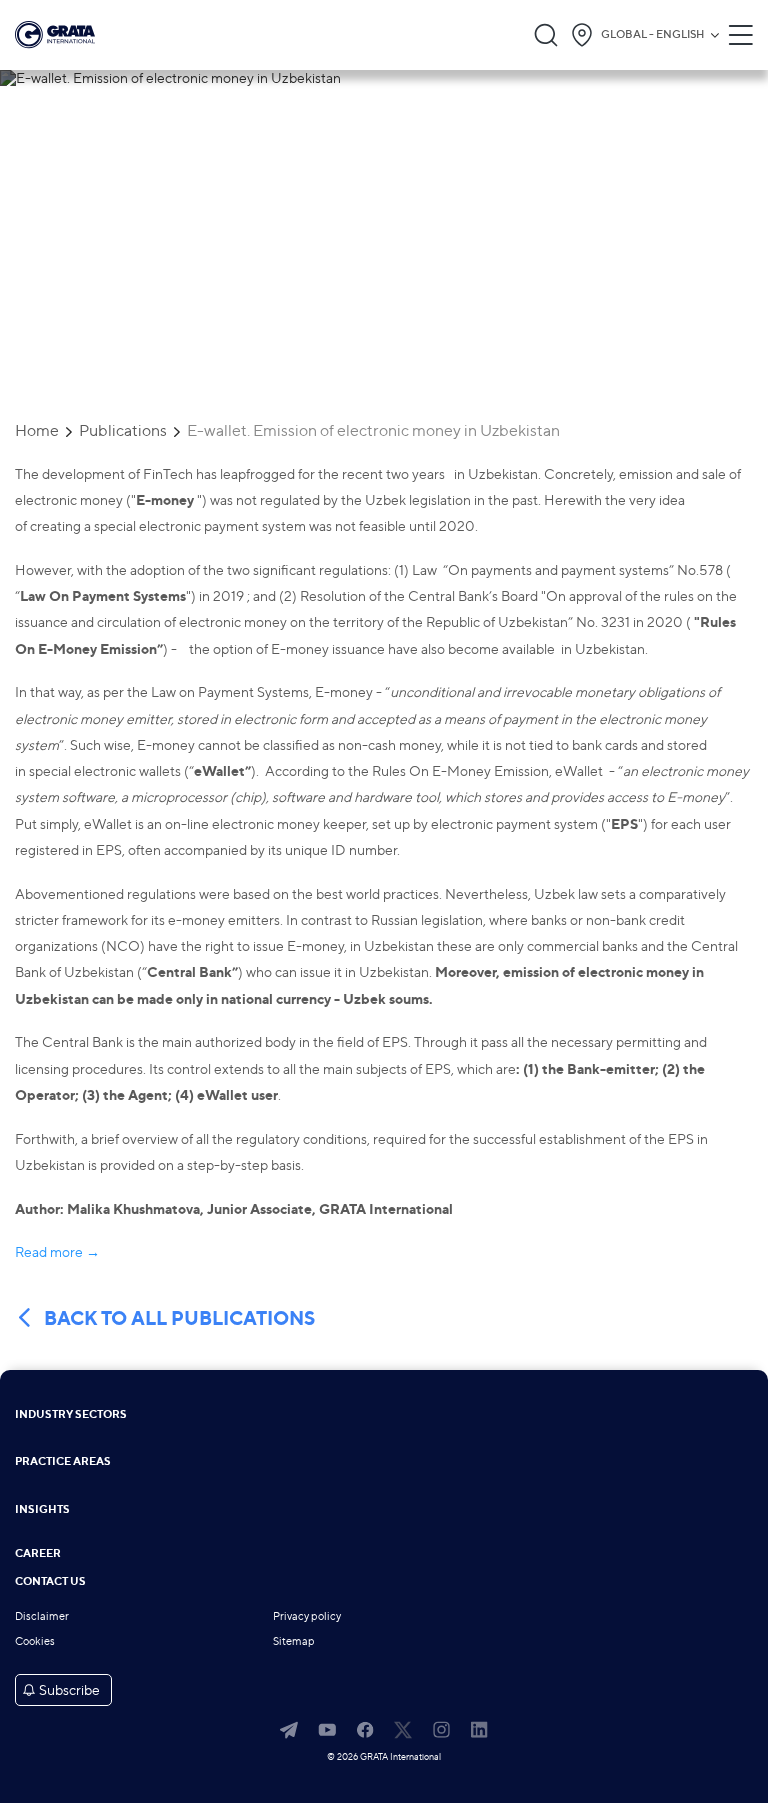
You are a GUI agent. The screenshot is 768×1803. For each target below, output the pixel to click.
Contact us (50, 1582)
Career (38, 1554)
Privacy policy (307, 1616)
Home (37, 431)
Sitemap (294, 1641)
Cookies (35, 1641)
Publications (123, 431)
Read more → (57, 1251)
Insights (42, 1510)
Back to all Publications (179, 1319)
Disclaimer (42, 1616)
